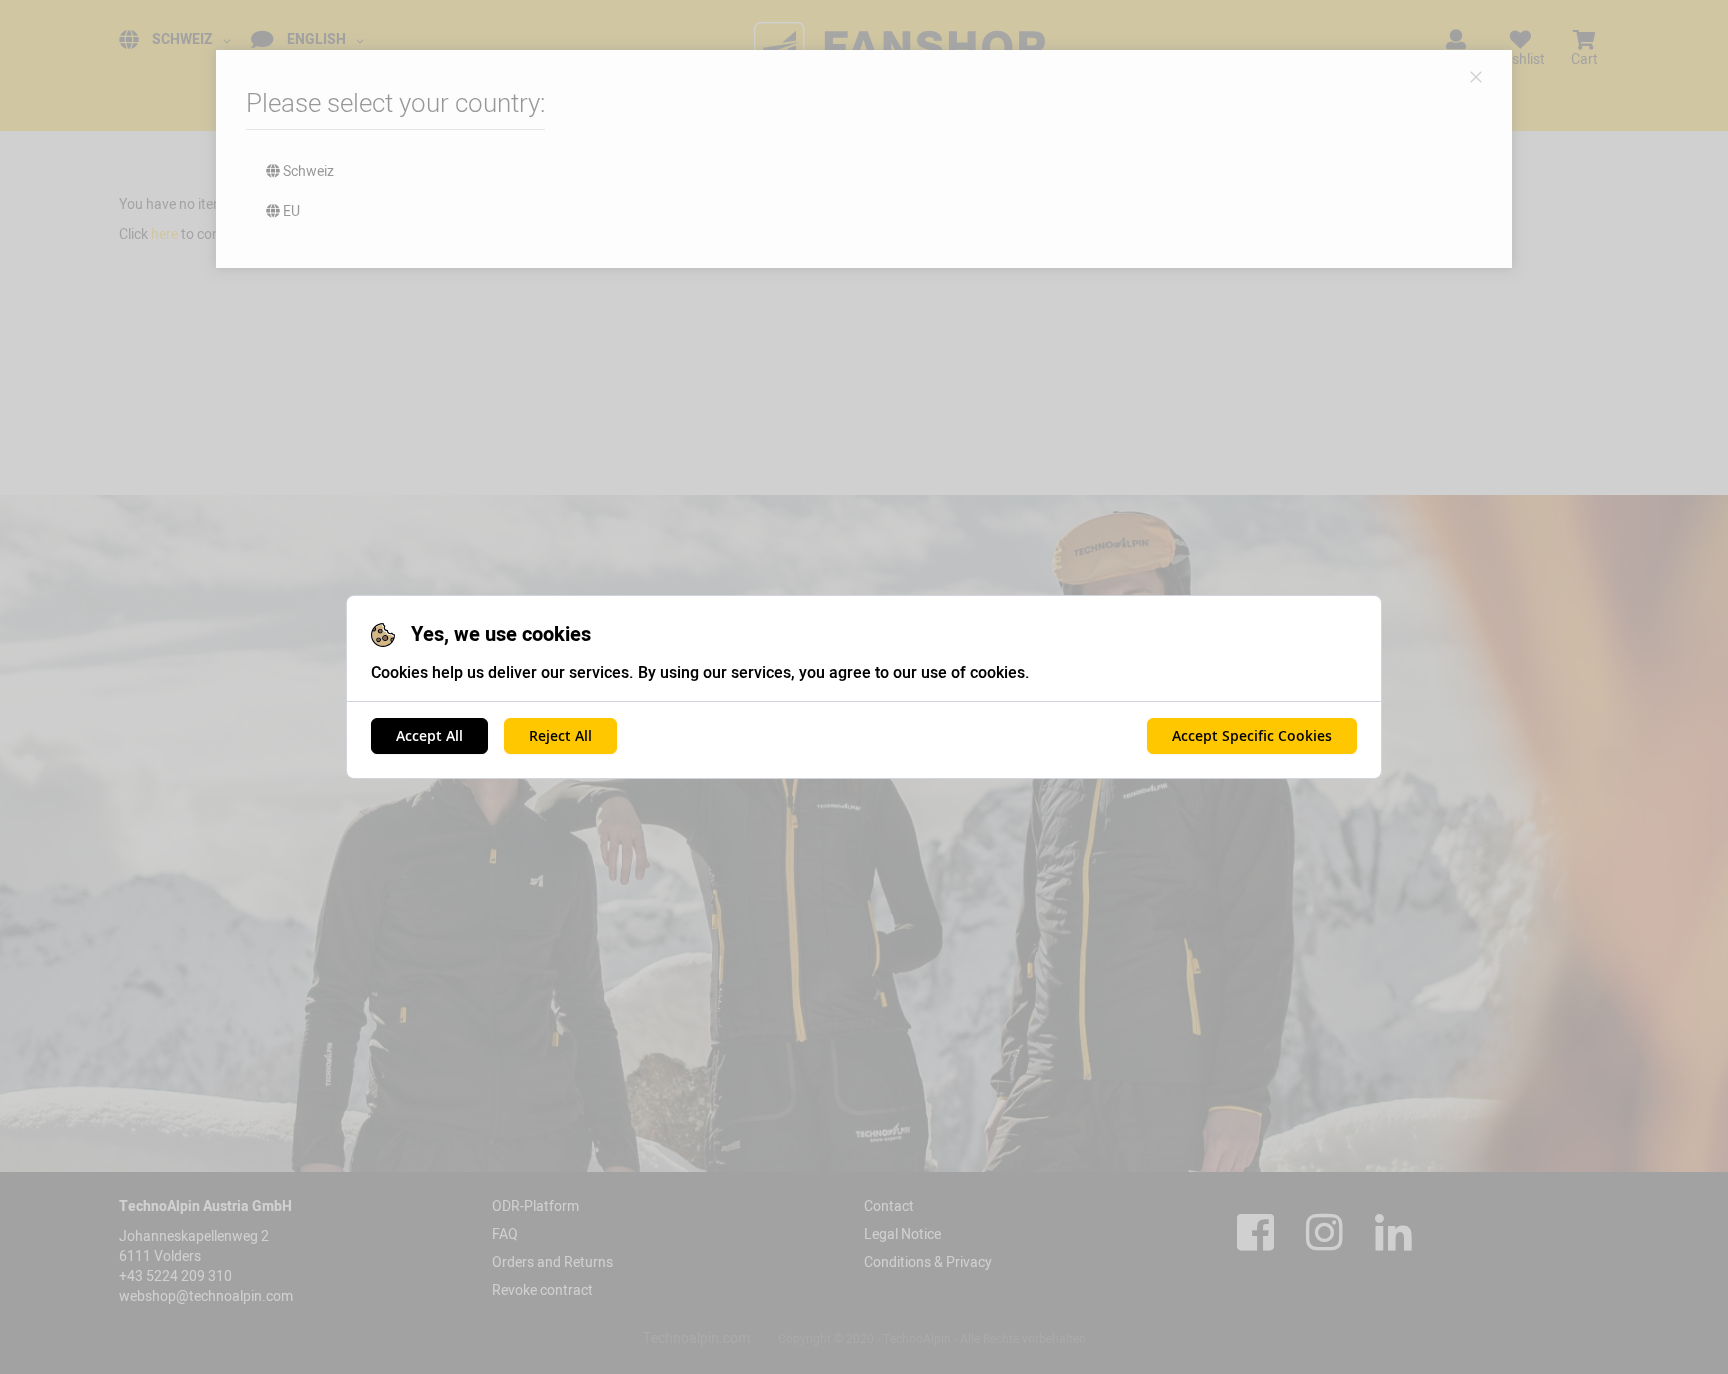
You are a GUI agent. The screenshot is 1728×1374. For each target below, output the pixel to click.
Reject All (560, 735)
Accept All (429, 735)
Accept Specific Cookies (1252, 735)
